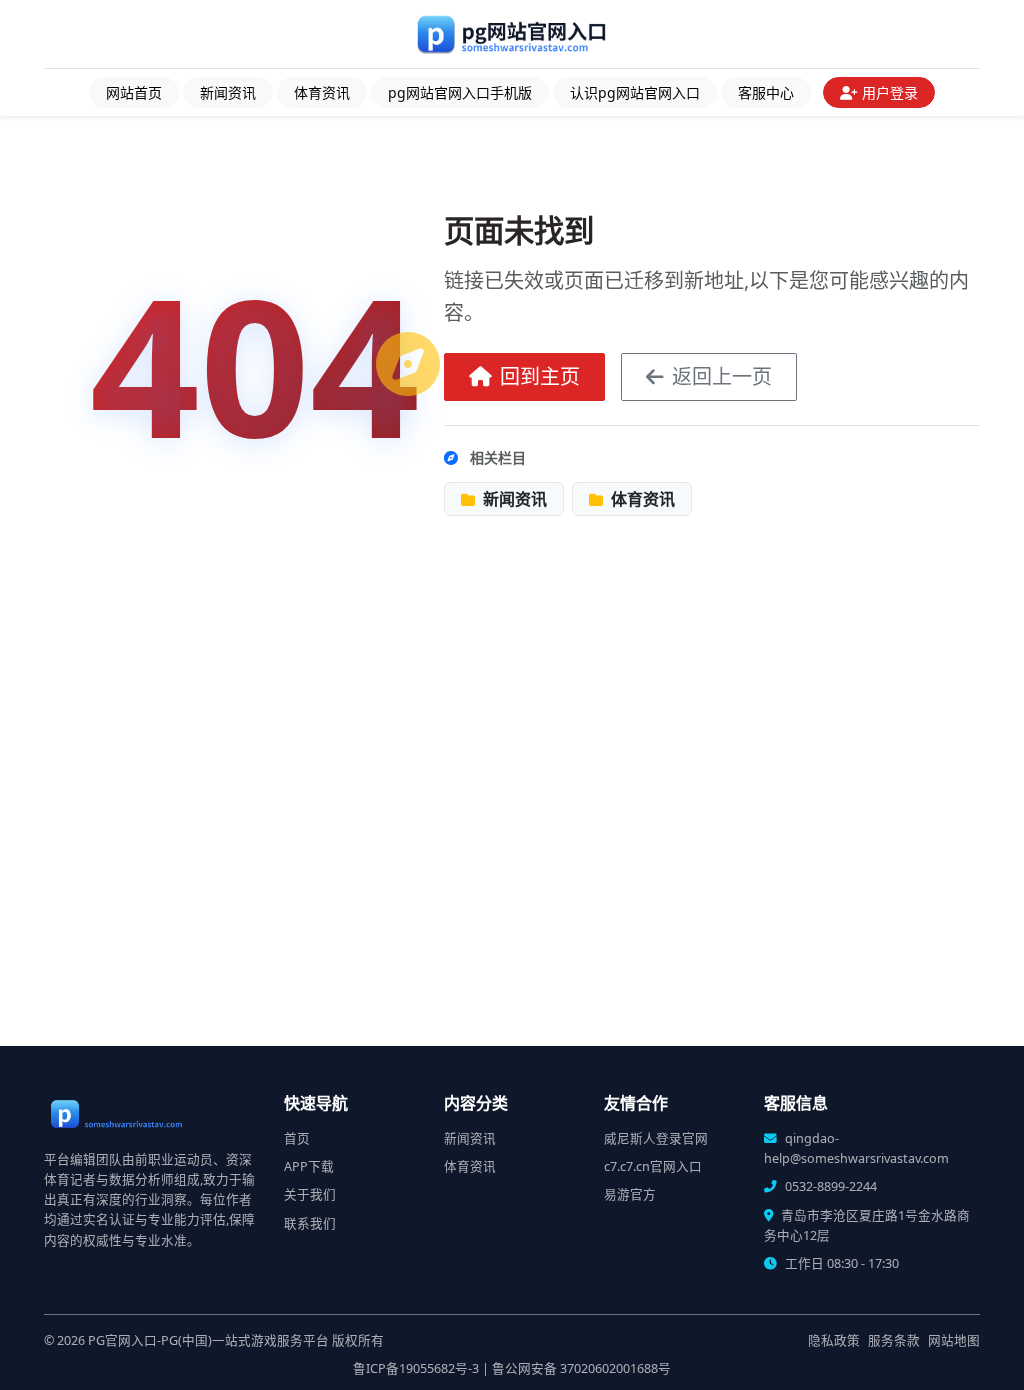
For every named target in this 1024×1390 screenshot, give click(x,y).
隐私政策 (834, 1340)
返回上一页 (722, 376)
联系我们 (310, 1223)
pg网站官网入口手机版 (460, 92)
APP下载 (309, 1166)
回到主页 (540, 376)
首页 (297, 1138)
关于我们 (310, 1194)
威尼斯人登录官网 (656, 1138)
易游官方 (630, 1194)
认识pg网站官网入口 (635, 92)
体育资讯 (322, 92)
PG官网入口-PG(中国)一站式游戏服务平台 (208, 1340)
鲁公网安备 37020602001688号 (581, 1368)
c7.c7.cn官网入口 (653, 1166)
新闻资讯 (228, 92)
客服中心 (766, 92)
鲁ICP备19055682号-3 (416, 1368)
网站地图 (954, 1340)
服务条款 (894, 1340)
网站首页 (134, 92)
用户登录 (890, 92)
